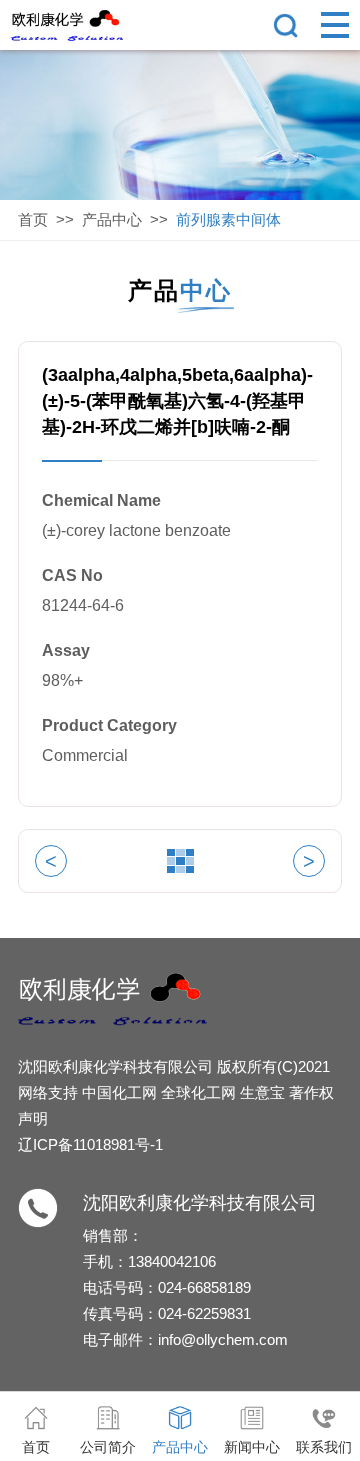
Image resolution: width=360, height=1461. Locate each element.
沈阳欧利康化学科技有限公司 (115, 1066)
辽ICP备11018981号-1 (90, 1144)
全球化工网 (198, 1092)
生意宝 (262, 1092)
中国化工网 (119, 1092)
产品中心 (112, 219)
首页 (33, 219)
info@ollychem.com (223, 1339)
